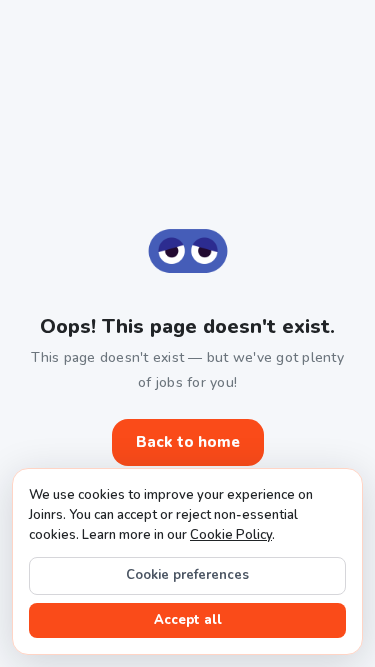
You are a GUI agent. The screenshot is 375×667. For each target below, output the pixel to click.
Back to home (188, 442)
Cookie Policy (231, 535)
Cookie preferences (187, 575)
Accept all (188, 620)
